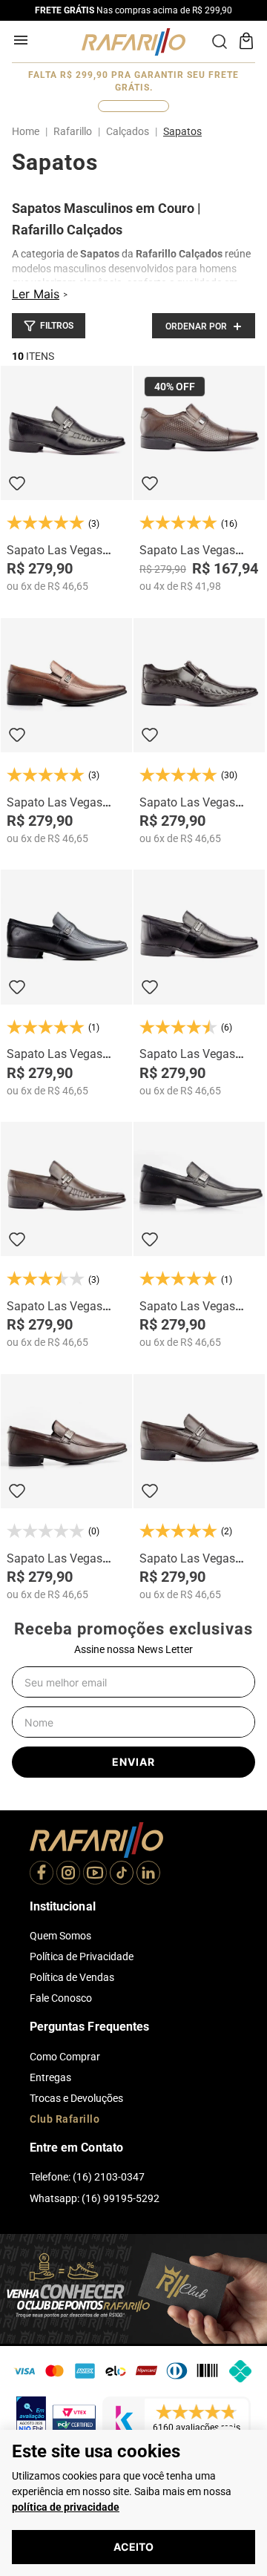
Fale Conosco (61, 1998)
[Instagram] (68, 1874)
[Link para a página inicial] (29, 131)
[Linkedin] (148, 1874)
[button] (49, 326)
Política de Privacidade (82, 1956)
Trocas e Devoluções (76, 2098)
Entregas (50, 2077)
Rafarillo (73, 131)
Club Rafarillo (65, 2119)
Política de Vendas (72, 1977)
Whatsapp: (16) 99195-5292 (95, 2198)
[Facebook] (42, 1874)
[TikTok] (122, 1874)
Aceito (133, 2547)
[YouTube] (95, 1874)
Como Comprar (65, 2057)
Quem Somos (60, 1936)
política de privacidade (66, 2507)
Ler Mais (36, 294)
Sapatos (182, 131)
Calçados (128, 131)
